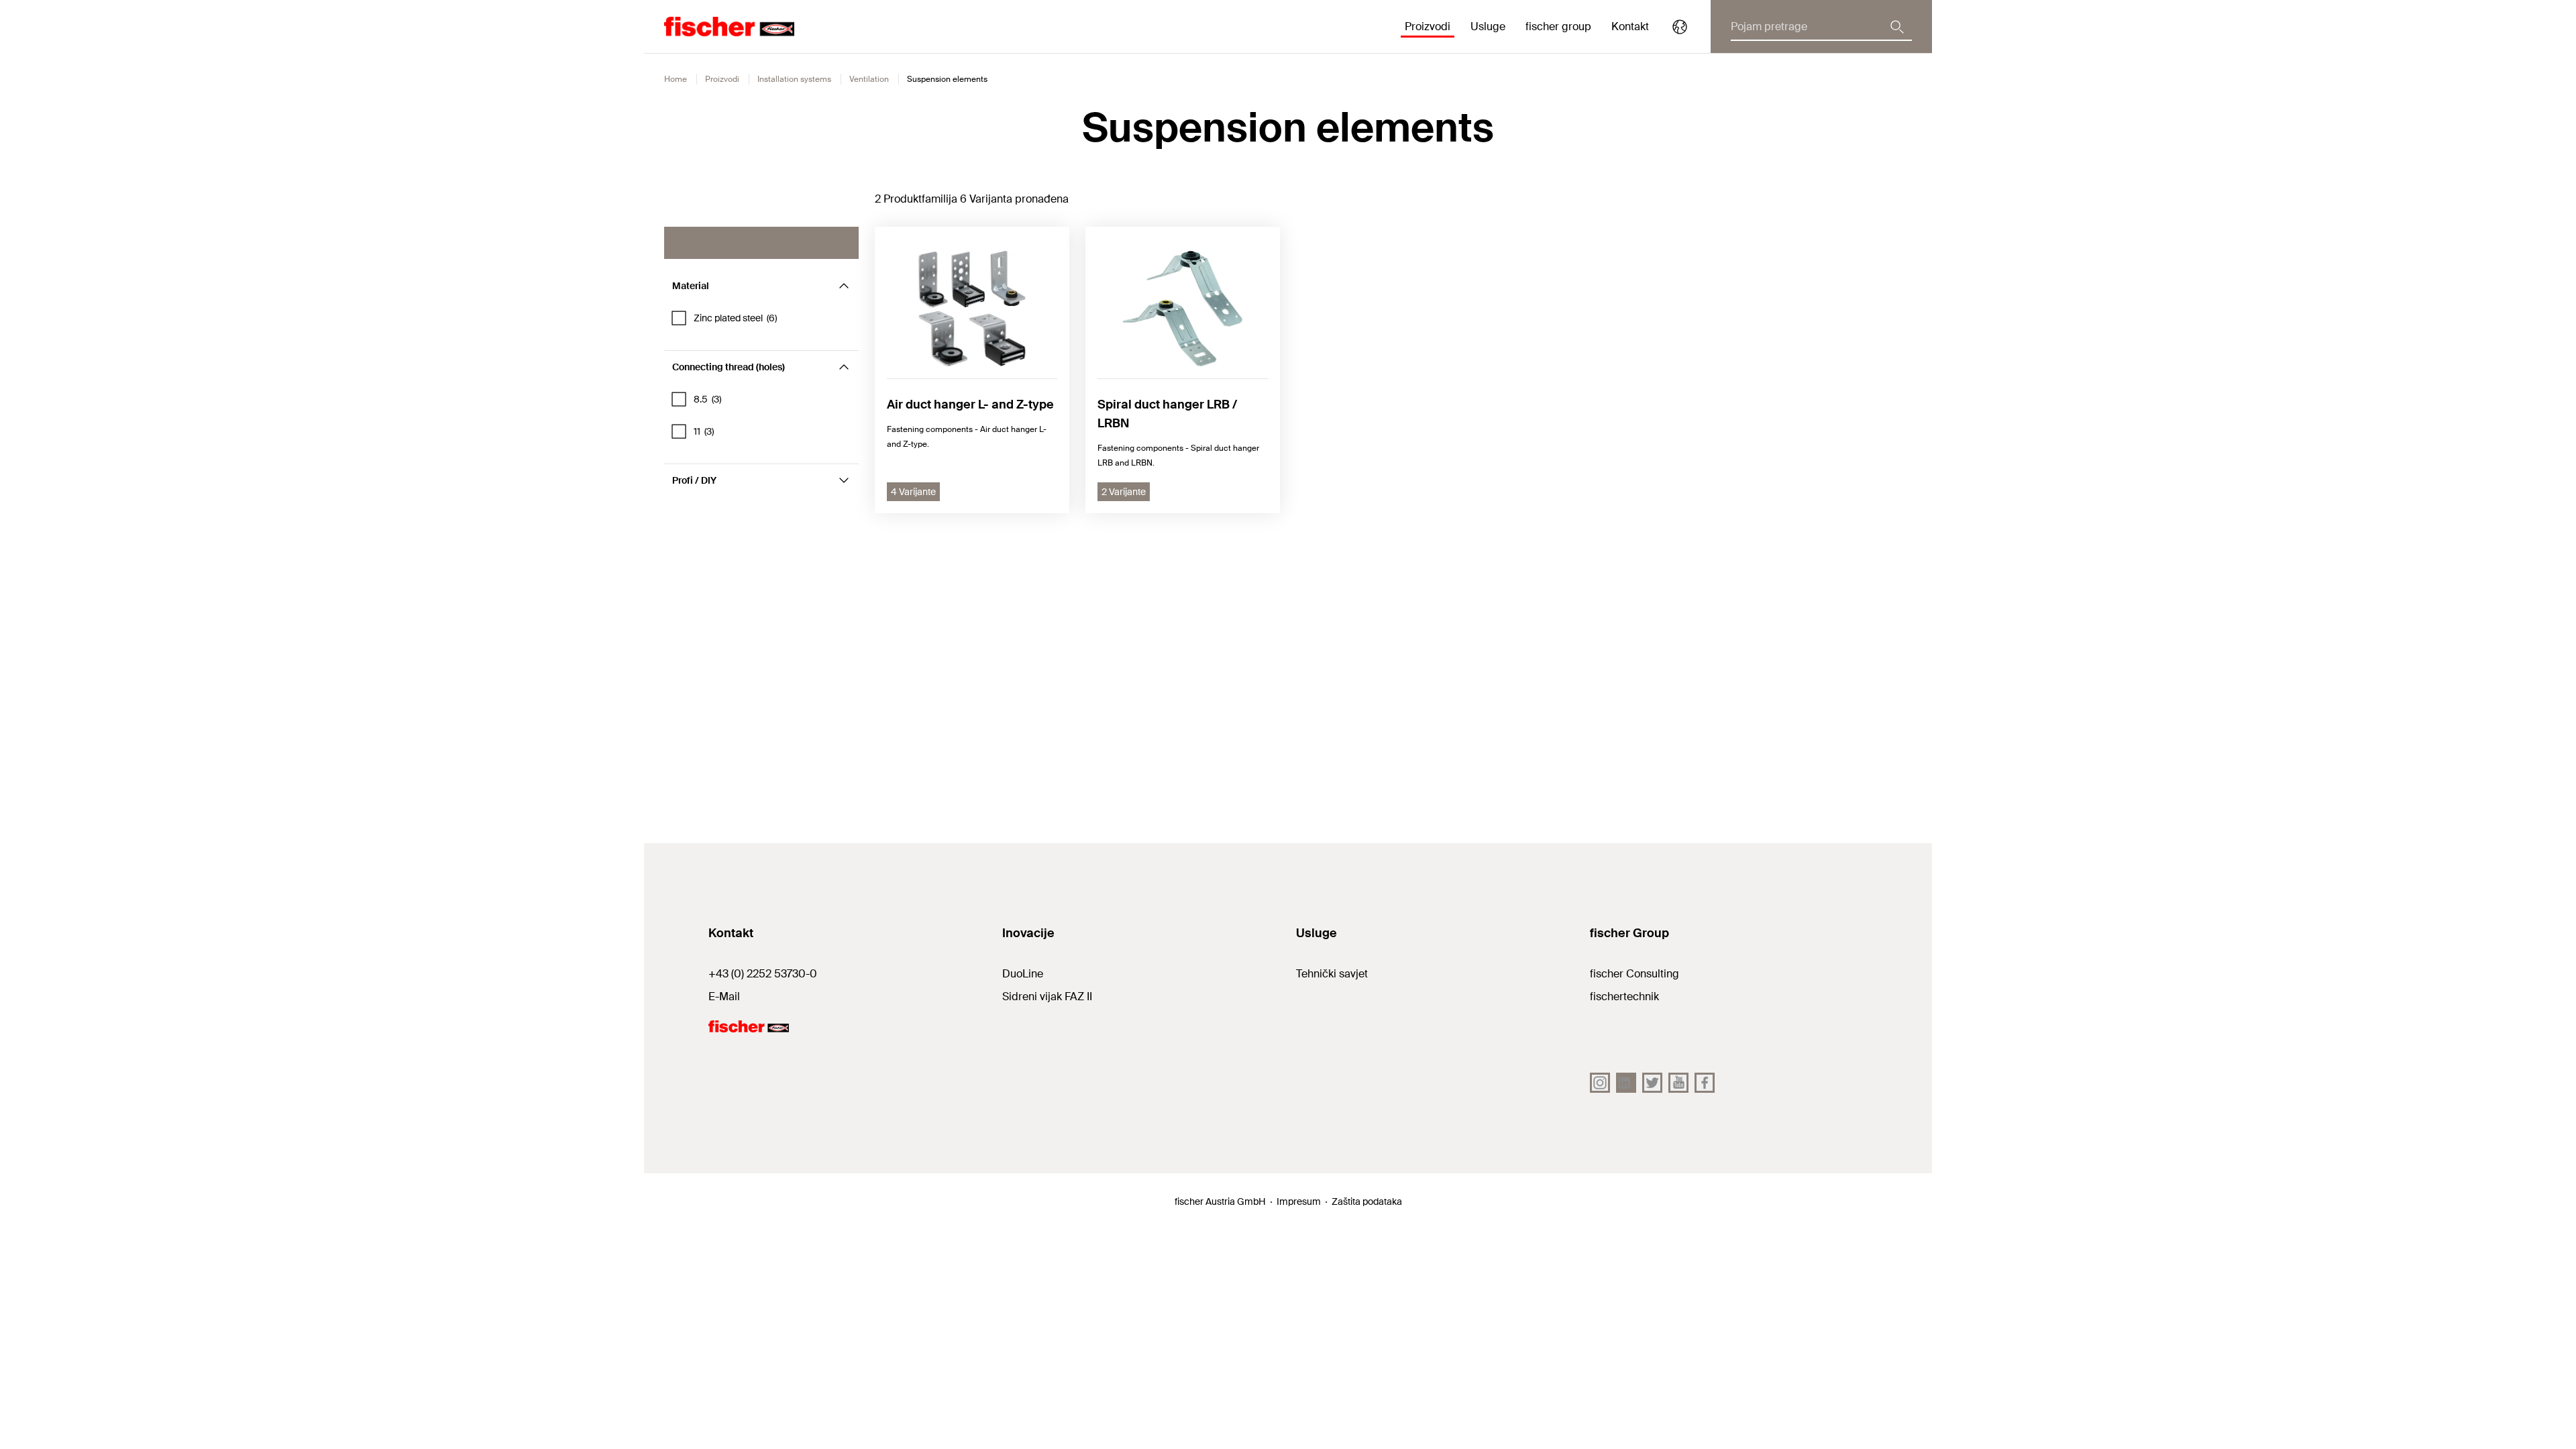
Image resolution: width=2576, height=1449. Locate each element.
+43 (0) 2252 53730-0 (763, 974)
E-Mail (724, 997)
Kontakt (1630, 26)
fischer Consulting (1634, 974)
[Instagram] (1600, 1083)
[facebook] (1705, 1083)
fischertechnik (1624, 997)
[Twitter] (1652, 1083)
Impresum (1299, 1201)
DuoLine (1023, 974)
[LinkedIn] (1626, 1083)
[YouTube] (1678, 1083)
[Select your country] (1680, 27)
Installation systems (794, 79)
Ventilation (869, 79)
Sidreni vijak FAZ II (1047, 997)
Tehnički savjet (1332, 974)
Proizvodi (722, 79)
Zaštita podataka (1367, 1201)
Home (676, 79)
